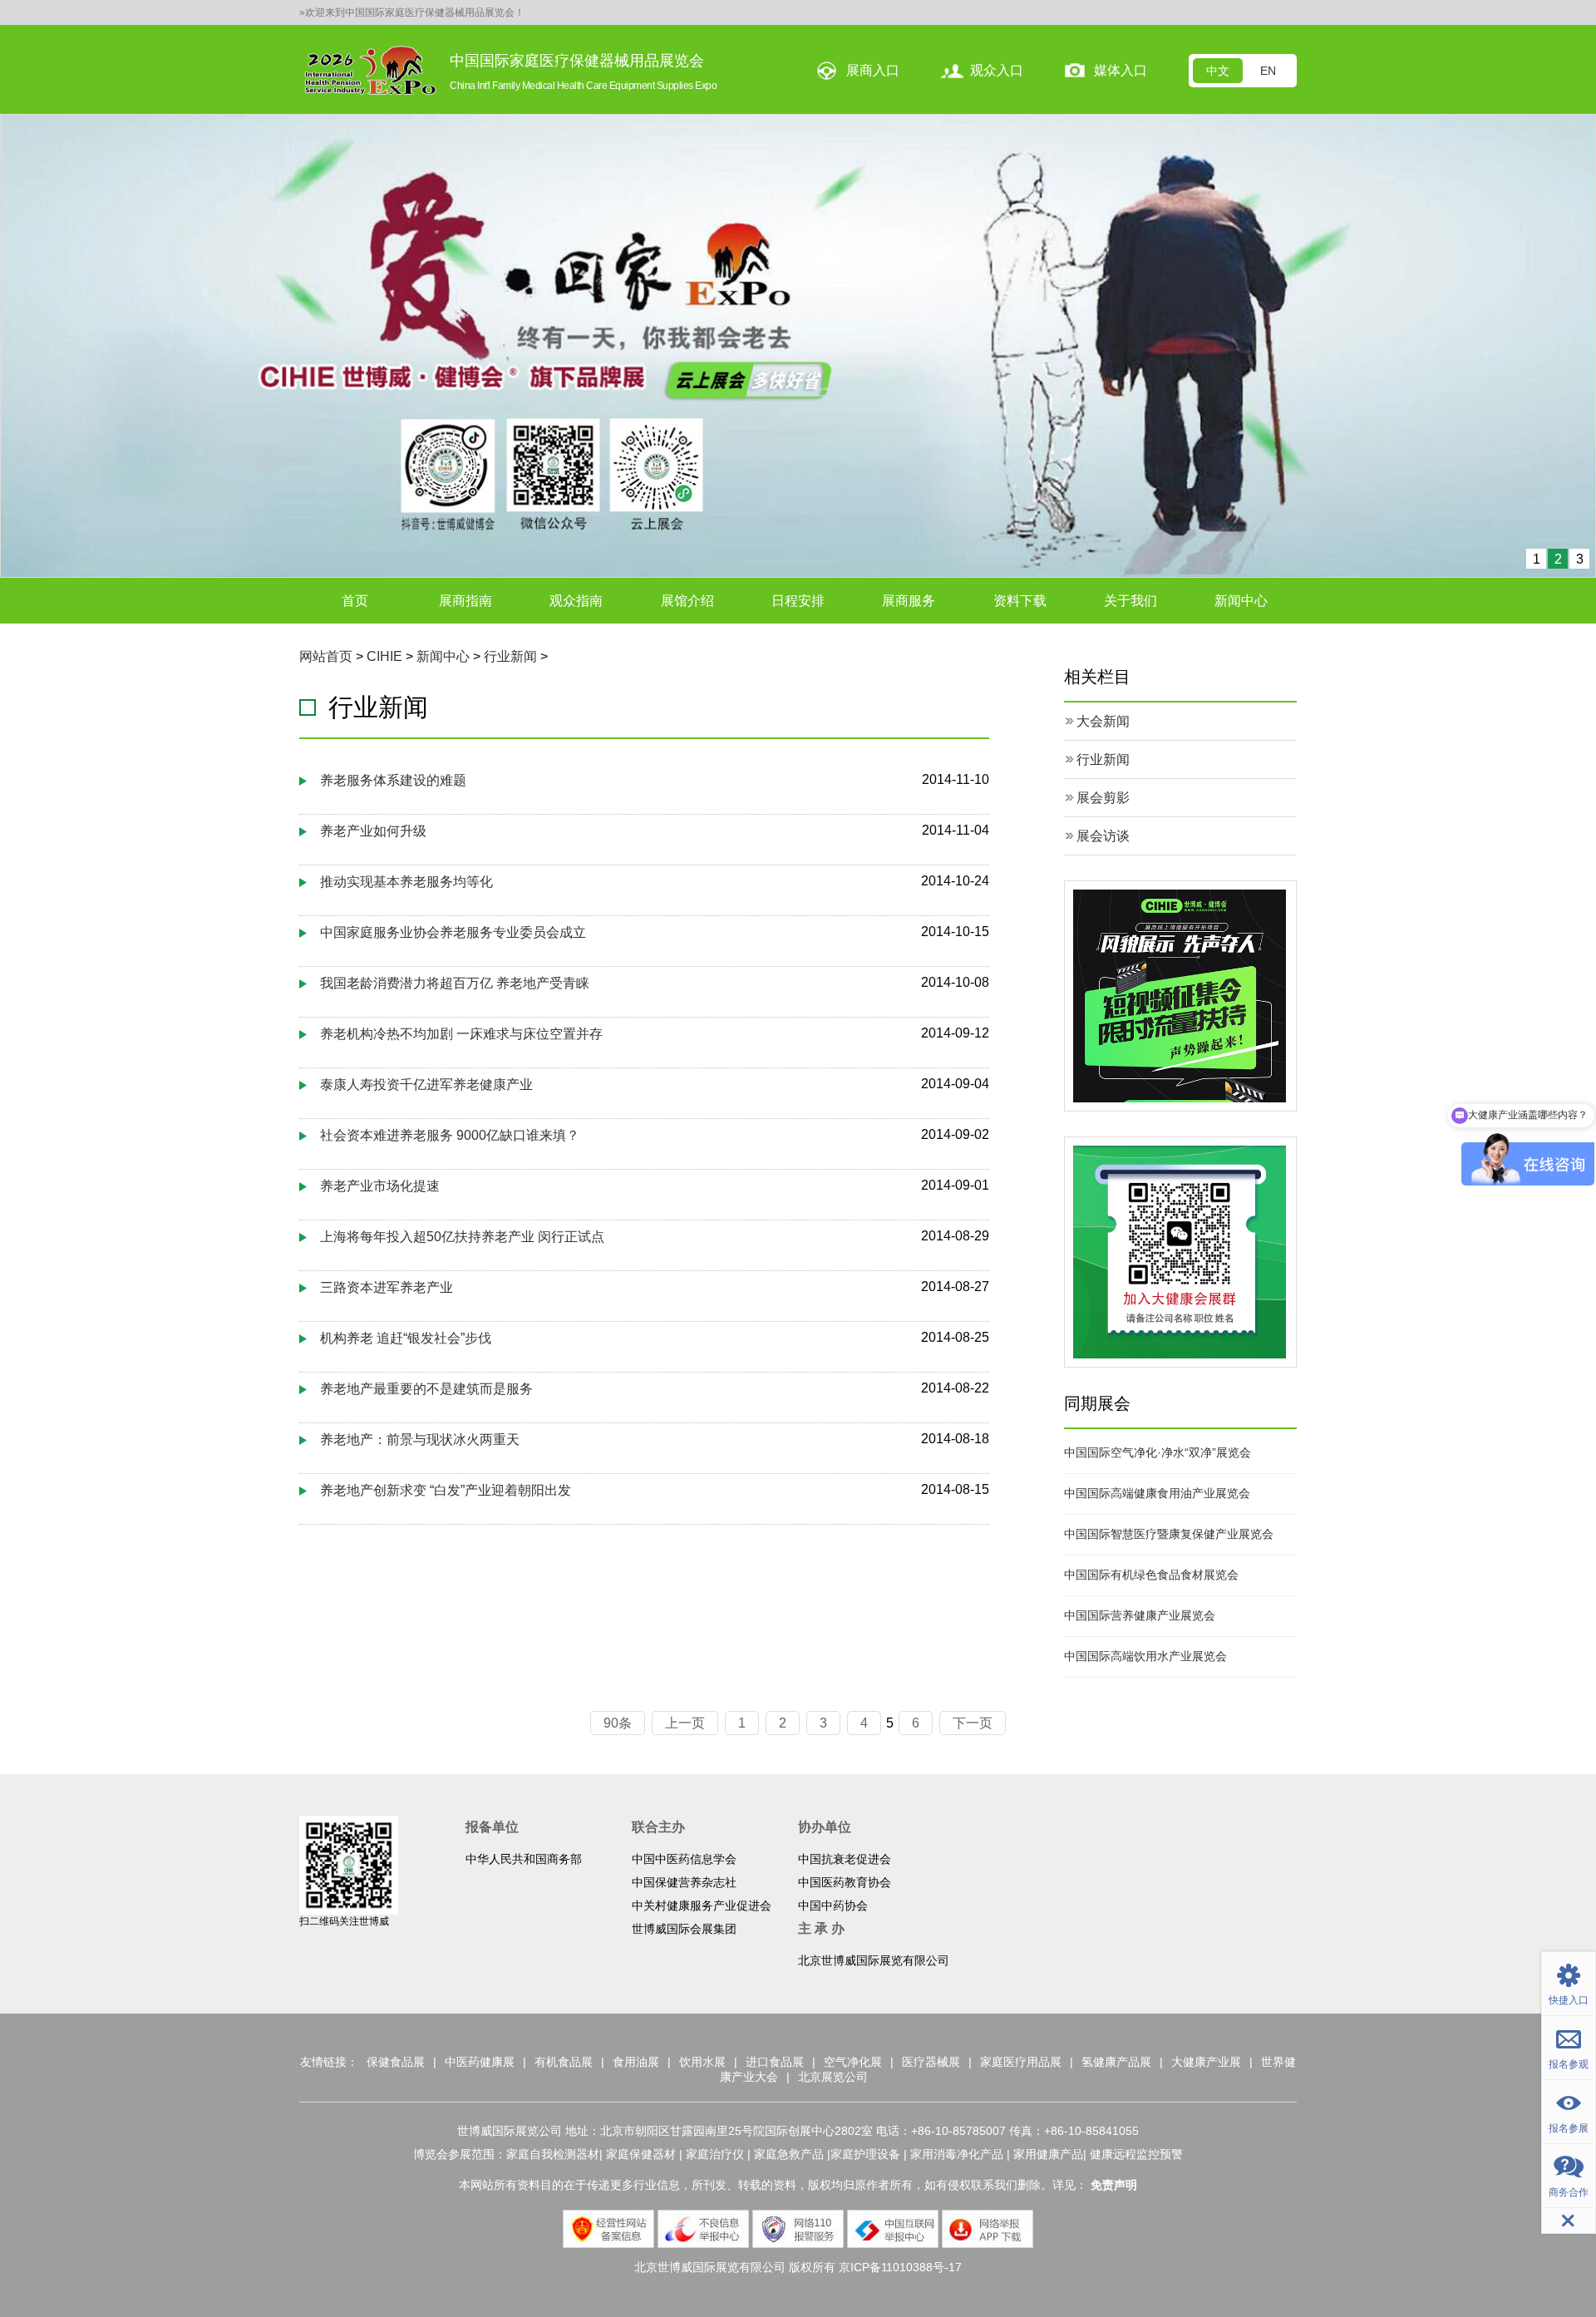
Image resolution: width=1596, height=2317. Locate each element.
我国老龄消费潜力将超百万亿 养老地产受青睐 (455, 983)
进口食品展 (775, 2062)
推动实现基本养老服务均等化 (406, 882)
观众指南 (576, 601)
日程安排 (798, 601)
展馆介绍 (687, 601)
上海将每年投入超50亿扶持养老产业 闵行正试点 (462, 1237)
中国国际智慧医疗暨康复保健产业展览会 (1169, 1534)
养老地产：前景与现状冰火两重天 (420, 1439)
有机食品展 (564, 2062)
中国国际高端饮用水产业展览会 (1145, 1656)
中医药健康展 (480, 2062)
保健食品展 (396, 2062)
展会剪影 (1103, 798)
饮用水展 (702, 2062)
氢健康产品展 (1116, 2062)
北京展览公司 (833, 2077)
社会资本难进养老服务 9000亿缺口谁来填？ (450, 1135)
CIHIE (384, 656)
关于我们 (1130, 601)
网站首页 (326, 656)
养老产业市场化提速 (380, 1186)
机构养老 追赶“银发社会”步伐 (406, 1338)
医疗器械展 (931, 2062)
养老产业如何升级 (373, 831)
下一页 (973, 1723)
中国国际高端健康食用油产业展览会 (1157, 1493)
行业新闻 (510, 656)
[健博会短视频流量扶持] (1180, 995)
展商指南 (465, 601)
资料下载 (1020, 601)
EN (1268, 71)
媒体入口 (1121, 70)
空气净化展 (853, 2062)
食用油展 (636, 2062)
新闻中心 (1241, 601)
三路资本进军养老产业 (387, 1287)
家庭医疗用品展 (1021, 2062)
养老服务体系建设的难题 (393, 780)
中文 (1218, 71)
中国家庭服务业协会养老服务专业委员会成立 (453, 932)
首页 (355, 601)
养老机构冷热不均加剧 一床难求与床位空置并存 (461, 1034)
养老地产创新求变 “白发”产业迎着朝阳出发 (446, 1490)
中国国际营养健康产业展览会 (1140, 1615)
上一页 (685, 1723)
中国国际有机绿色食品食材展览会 (1151, 1575)
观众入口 (997, 70)
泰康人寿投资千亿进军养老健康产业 (426, 1085)
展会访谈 (1103, 836)
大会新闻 (1103, 721)
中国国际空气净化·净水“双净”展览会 (1158, 1452)
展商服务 (909, 601)
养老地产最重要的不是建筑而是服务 (426, 1389)
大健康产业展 (1206, 2062)
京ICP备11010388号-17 (900, 2267)
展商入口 (873, 70)
